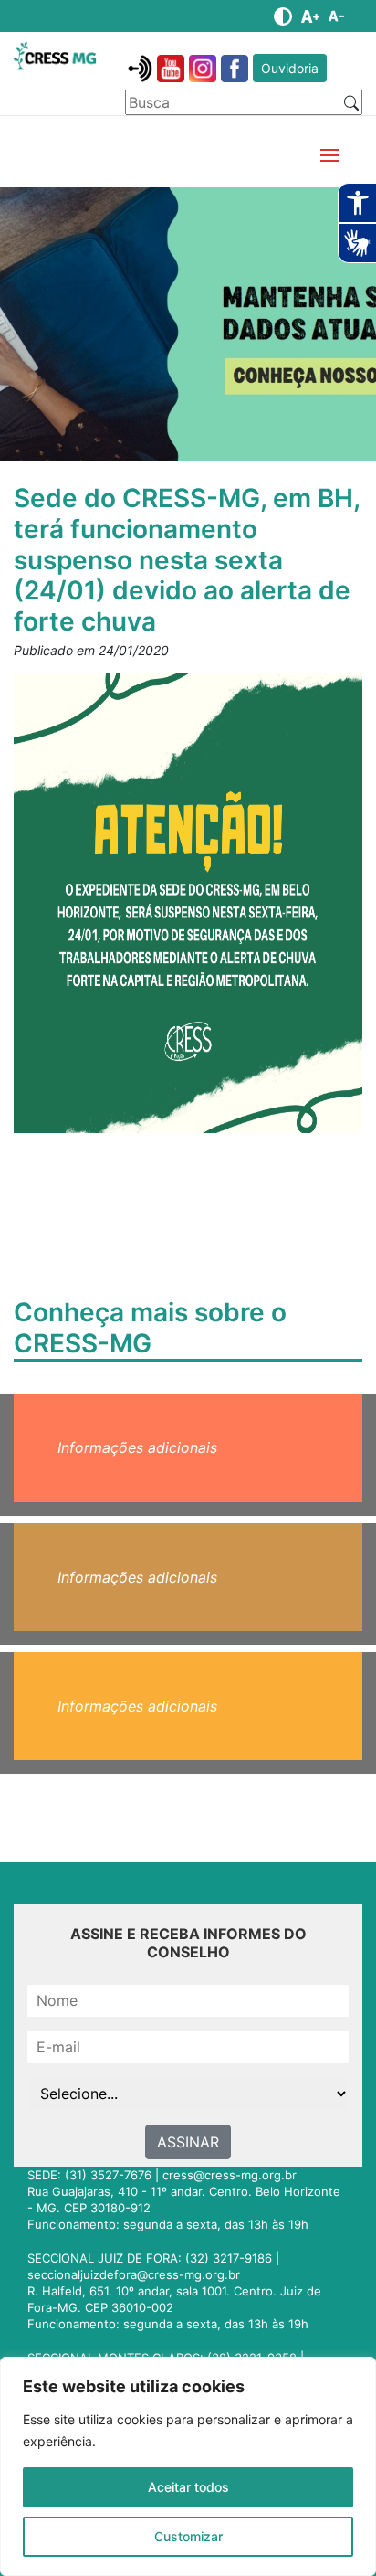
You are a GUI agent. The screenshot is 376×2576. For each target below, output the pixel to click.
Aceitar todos (188, 2487)
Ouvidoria (290, 68)
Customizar (188, 2536)
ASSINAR (188, 2142)
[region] (188, 2466)
